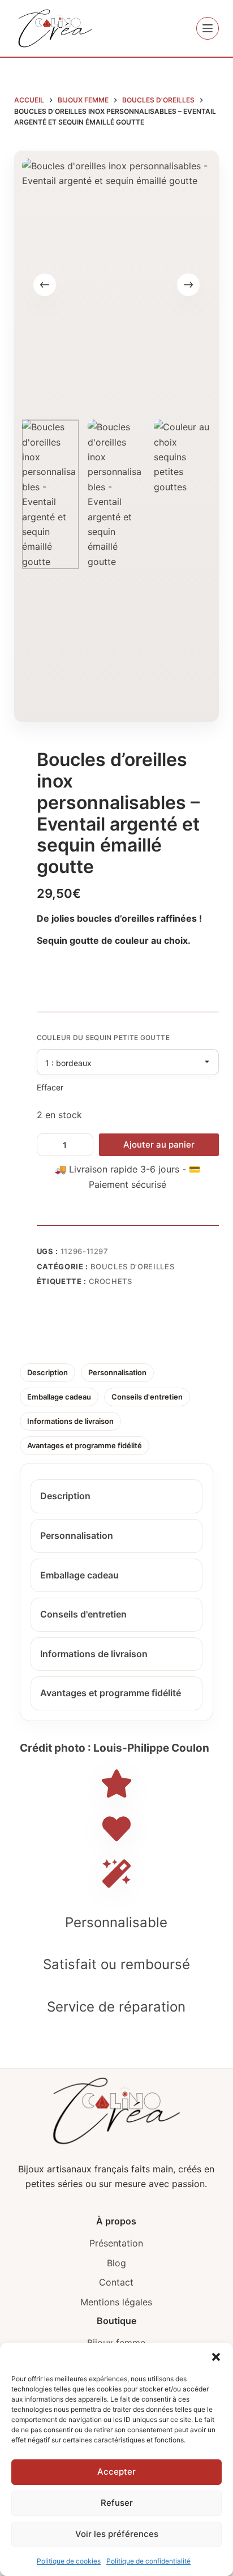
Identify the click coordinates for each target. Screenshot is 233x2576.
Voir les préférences (117, 2534)
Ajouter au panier (159, 1144)
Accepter (116, 2472)
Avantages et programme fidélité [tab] (85, 1445)
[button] (216, 2357)
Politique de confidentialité (148, 2561)
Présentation (116, 2243)
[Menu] (208, 28)
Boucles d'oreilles (133, 1266)
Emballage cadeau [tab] (59, 1397)
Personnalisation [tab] (117, 1372)
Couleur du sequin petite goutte (103, 1037)
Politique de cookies (69, 2561)
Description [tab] (48, 1372)
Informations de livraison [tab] (70, 1421)
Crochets (111, 1281)
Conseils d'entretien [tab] (147, 1397)
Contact (116, 2282)
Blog (116, 2263)
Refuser (117, 2503)
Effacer (50, 1087)
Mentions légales (116, 2302)
